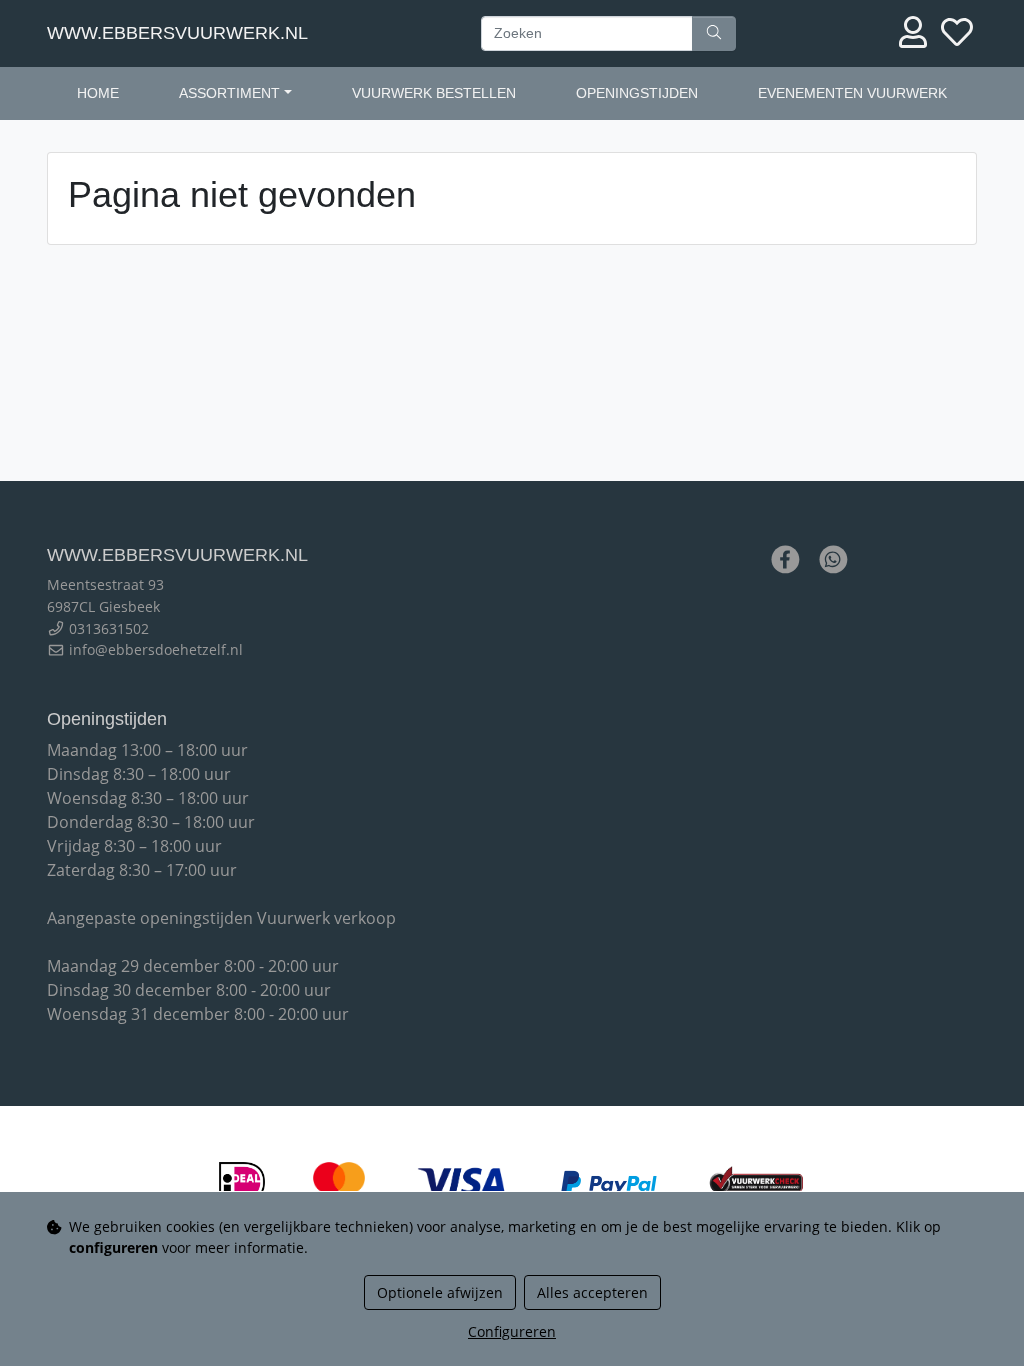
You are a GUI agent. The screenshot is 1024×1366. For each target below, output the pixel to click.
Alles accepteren (592, 1292)
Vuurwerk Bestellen (434, 93)
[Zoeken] (714, 34)
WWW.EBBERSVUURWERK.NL (177, 33)
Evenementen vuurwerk (852, 93)
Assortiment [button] (229, 93)
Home (98, 93)
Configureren (512, 1331)
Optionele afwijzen (440, 1292)
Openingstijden (637, 93)
